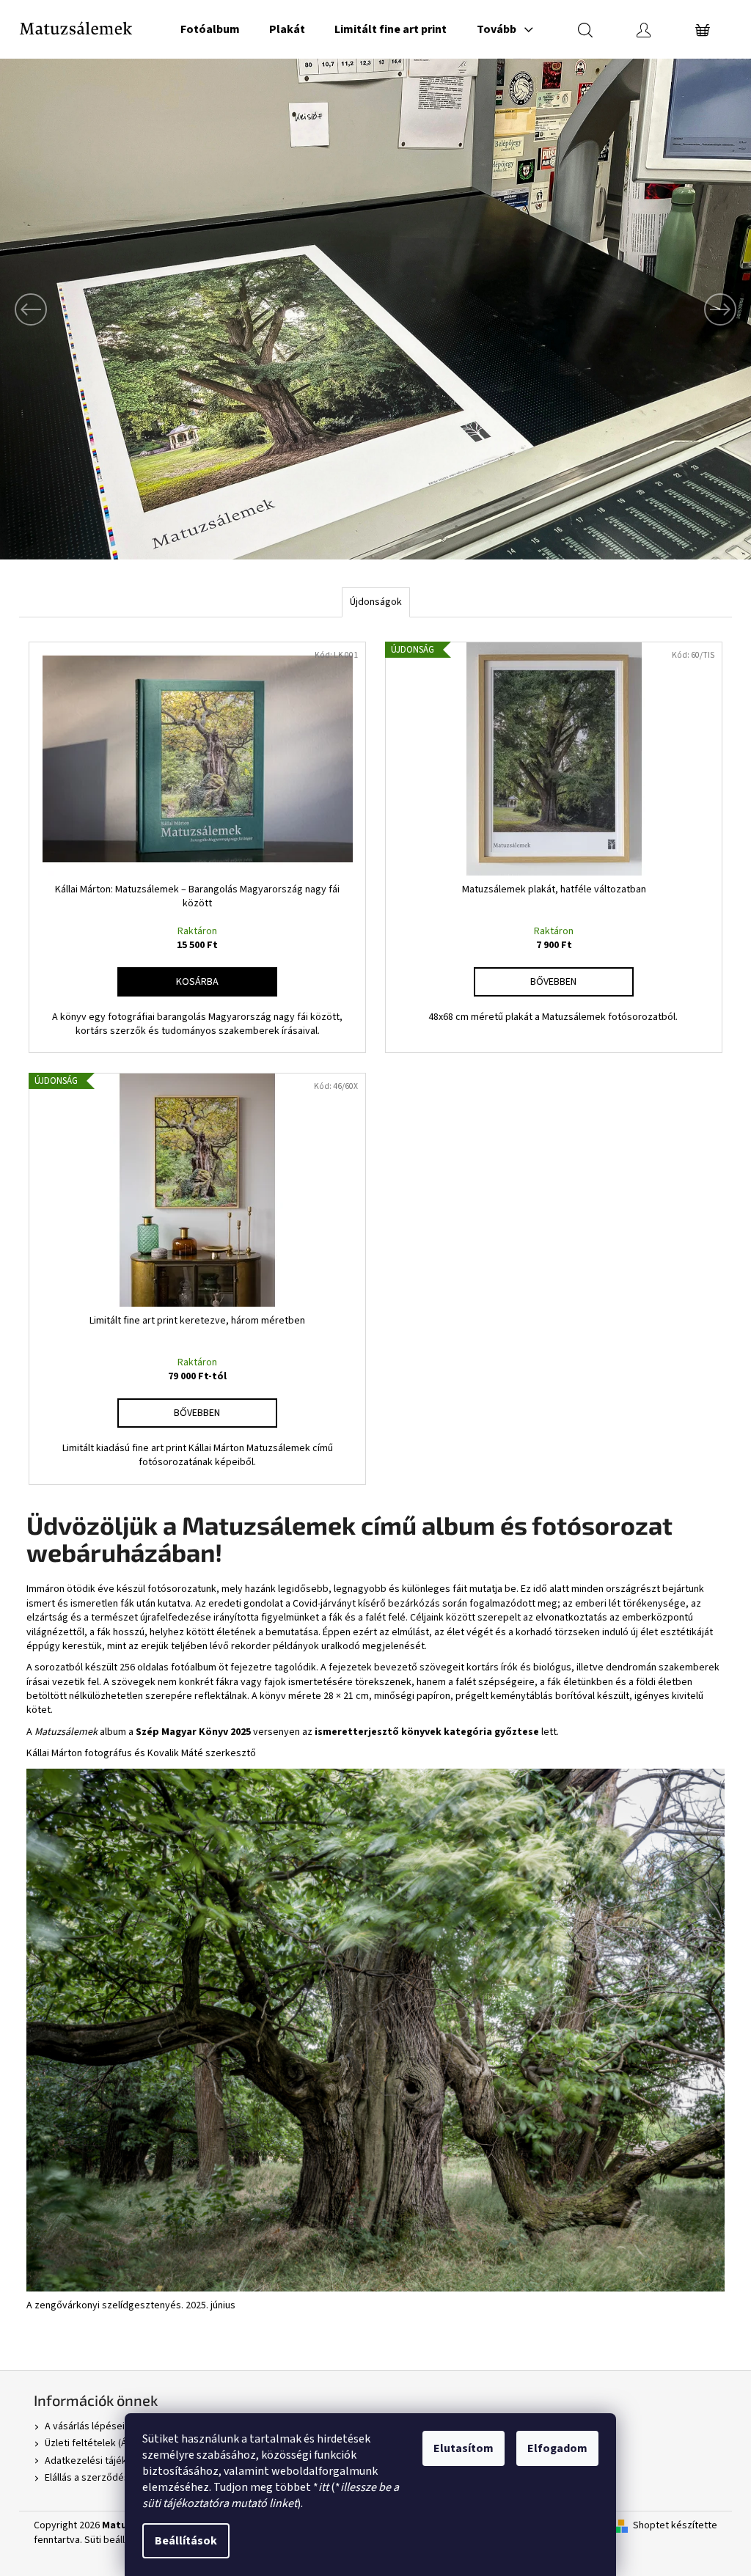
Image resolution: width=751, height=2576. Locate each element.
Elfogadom (557, 2448)
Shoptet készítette (675, 2526)
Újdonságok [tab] (376, 602)
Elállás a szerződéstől (93, 2478)
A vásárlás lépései (85, 2426)
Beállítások (186, 2541)
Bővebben (553, 982)
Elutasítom (464, 2448)
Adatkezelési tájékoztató (100, 2461)
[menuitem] (210, 29)
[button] (56, 309)
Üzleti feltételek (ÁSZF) (96, 2443)
